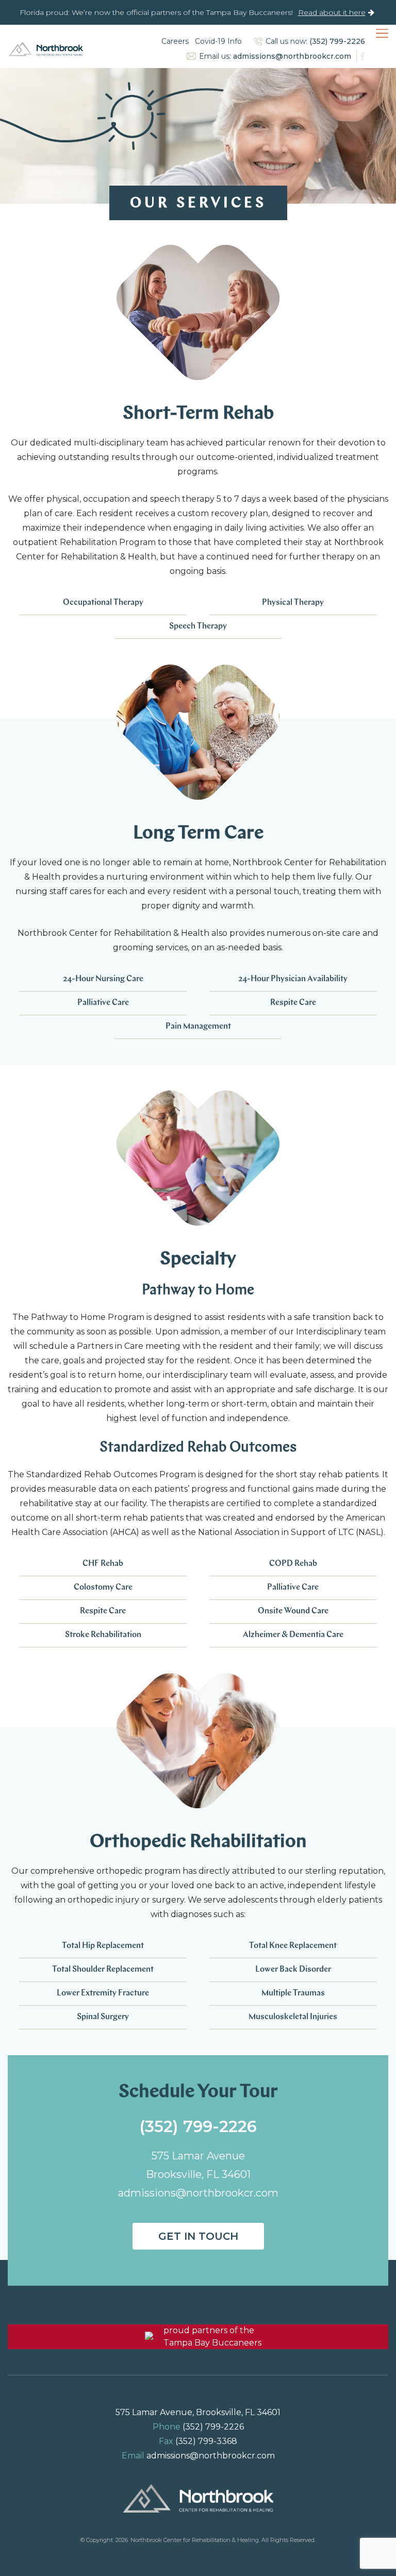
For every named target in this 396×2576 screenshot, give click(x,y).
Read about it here (332, 12)
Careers (175, 41)
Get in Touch (198, 2236)
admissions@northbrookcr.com (292, 56)
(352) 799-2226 (337, 41)
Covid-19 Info (218, 41)
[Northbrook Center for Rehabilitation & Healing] (46, 49)
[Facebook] (361, 57)
